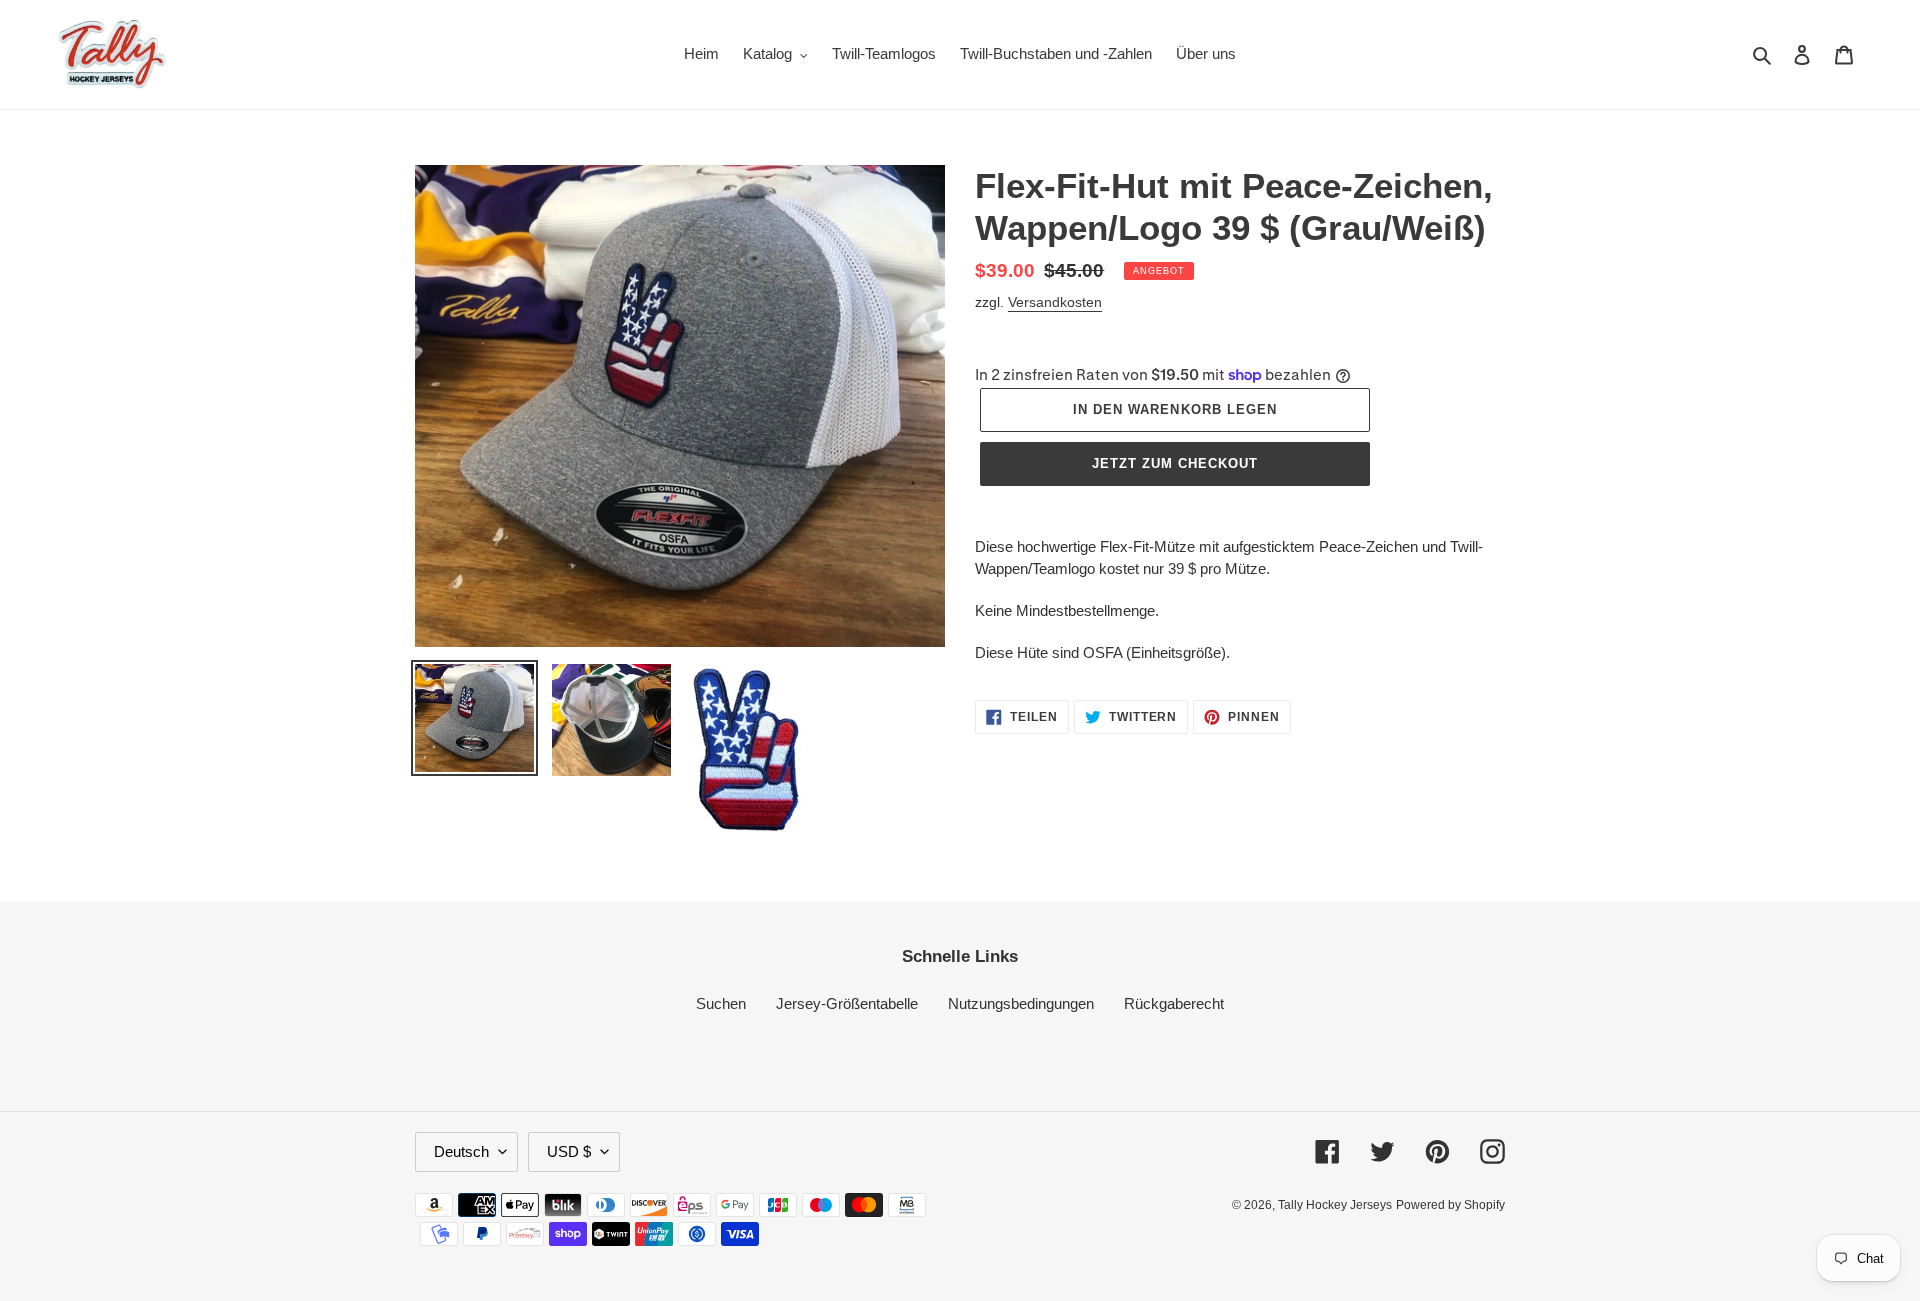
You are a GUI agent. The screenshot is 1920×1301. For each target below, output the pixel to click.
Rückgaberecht (1174, 1003)
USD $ (569, 1151)
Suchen (721, 1003)
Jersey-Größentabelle (847, 1003)
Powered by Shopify (1450, 1205)
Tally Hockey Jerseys (1335, 1205)
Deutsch (461, 1151)
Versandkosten (1055, 302)
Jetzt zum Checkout (1175, 463)
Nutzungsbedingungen (1021, 1003)
